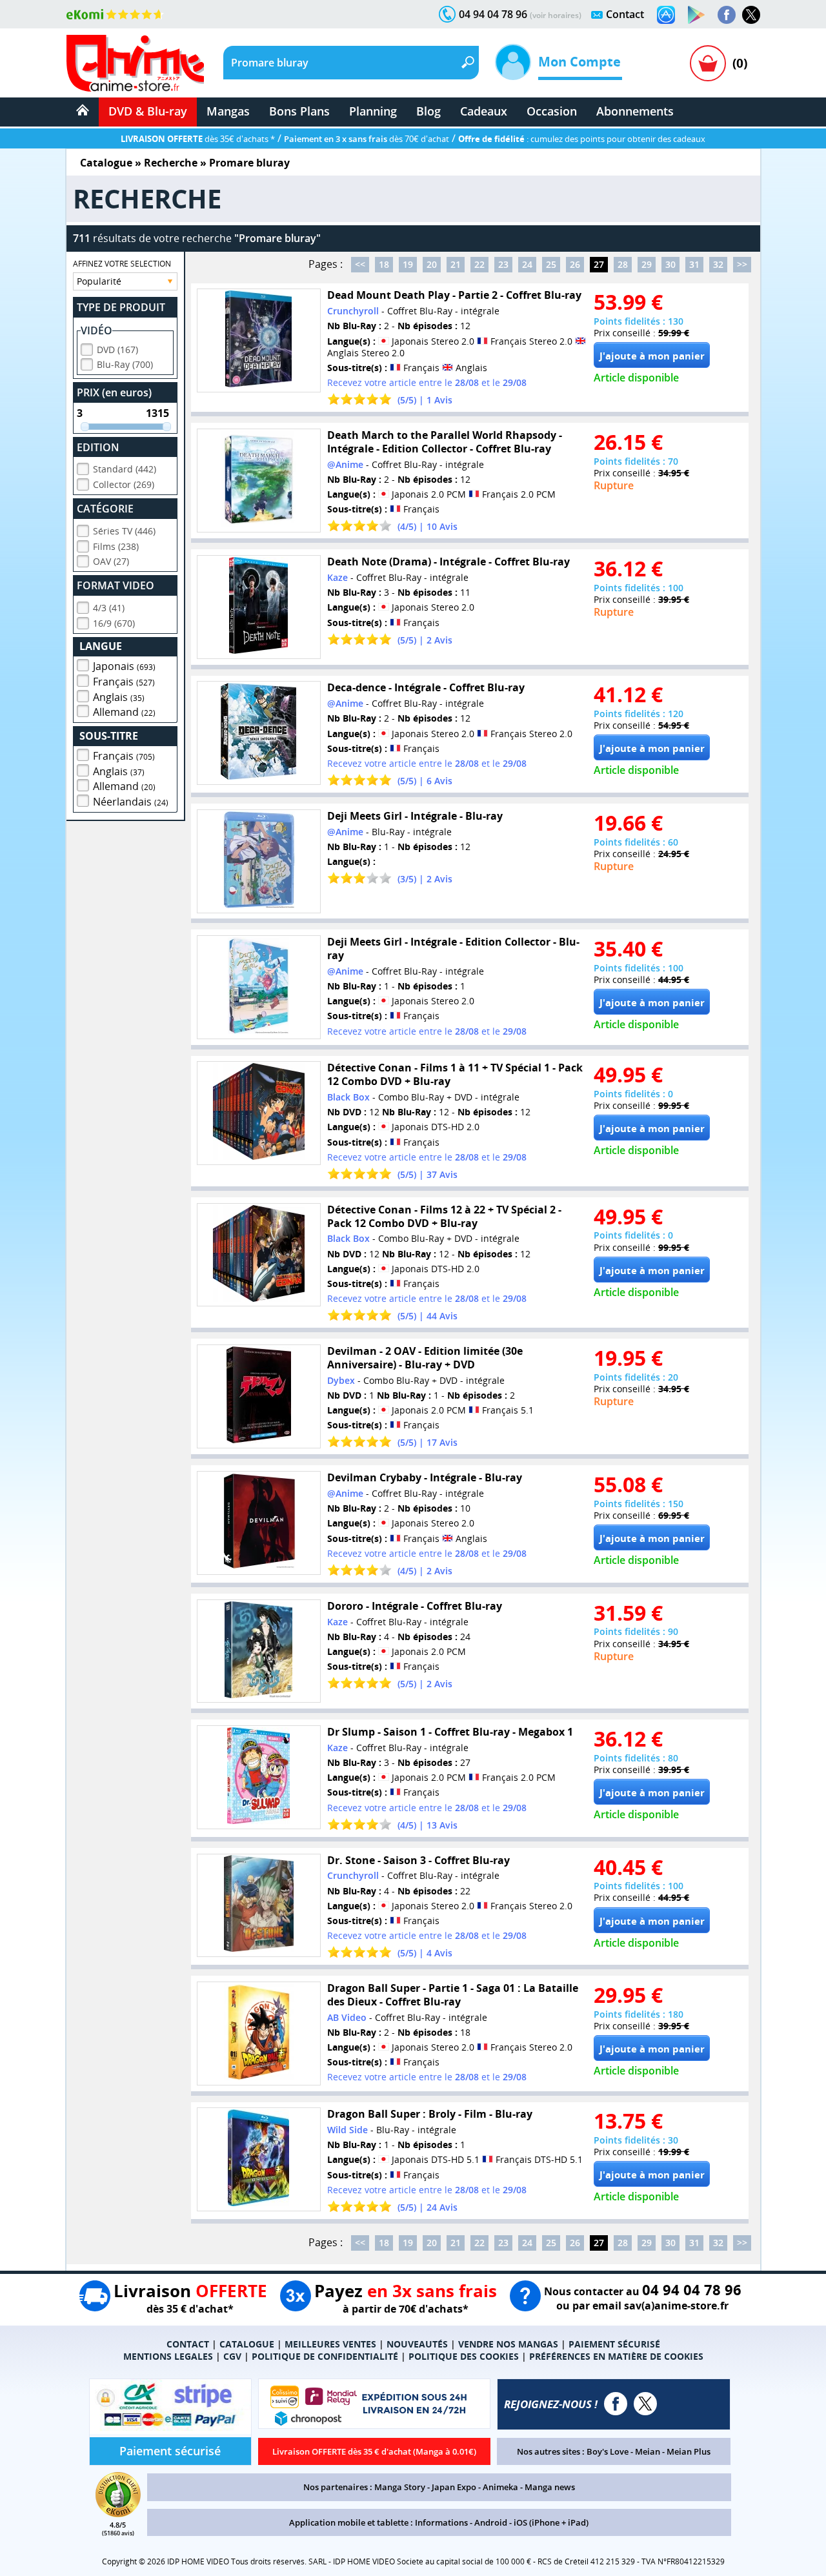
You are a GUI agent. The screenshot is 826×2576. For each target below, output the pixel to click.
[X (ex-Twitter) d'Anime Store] (645, 2404)
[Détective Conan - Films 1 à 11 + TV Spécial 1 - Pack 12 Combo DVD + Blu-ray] (259, 1113)
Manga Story (400, 2487)
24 (527, 264)
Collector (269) (124, 484)
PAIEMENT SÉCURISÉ (614, 2344)
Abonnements (635, 111)
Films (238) (116, 546)
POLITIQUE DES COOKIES (464, 2356)
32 (718, 264)
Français (124, 682)
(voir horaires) (556, 15)
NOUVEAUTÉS (417, 2344)
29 (647, 264)
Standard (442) (125, 469)
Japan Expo (454, 2487)
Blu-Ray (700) (125, 364)
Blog (428, 111)
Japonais (124, 666)
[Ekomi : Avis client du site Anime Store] (118, 2513)
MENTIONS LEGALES (168, 2356)
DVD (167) (117, 350)
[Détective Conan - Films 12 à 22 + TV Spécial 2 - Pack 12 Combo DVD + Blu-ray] (259, 1255)
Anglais (119, 697)
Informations (441, 2522)
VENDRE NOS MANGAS (508, 2344)
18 (384, 264)
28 (623, 264)
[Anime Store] (135, 63)
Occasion (552, 111)
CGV (232, 2356)
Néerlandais (131, 802)
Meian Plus (689, 2451)
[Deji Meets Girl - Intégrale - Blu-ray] (259, 861)
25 (551, 264)
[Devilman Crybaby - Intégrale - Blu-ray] (259, 1523)
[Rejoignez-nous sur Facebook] (727, 15)
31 (694, 264)
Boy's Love (608, 2451)
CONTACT (188, 2344)
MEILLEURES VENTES (330, 2344)
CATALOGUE (247, 2344)
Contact (625, 14)
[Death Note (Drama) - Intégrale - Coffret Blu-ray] (259, 607)
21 (456, 264)
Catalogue (106, 163)
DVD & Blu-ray (148, 111)
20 (432, 264)
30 (670, 264)
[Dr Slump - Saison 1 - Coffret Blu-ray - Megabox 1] (259, 1777)
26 (575, 264)
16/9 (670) (114, 623)
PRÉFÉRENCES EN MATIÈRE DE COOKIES (616, 2356)
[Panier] (708, 63)
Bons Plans (299, 111)
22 (479, 264)
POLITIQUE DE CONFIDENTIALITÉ (325, 2356)
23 (503, 264)
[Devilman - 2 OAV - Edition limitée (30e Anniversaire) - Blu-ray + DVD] (259, 1396)
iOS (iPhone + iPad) (551, 2522)
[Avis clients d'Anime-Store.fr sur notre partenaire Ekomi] (115, 14)
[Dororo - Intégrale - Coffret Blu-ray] (259, 1651)
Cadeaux (484, 111)
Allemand (124, 712)
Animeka (500, 2487)
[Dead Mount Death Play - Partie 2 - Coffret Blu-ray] (259, 340)
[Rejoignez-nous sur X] (751, 15)
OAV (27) (111, 561)
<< (360, 264)
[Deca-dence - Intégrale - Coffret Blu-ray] (259, 733)
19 (408, 264)
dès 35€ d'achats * (198, 139)
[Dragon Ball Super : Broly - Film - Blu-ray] (259, 2159)
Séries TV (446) (124, 531)
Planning (373, 111)
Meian (648, 2451)
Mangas (228, 111)
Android (491, 2522)
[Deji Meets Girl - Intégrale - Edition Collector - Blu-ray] (259, 987)
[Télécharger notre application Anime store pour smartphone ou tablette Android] (696, 15)
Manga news (550, 2487)
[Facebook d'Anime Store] (616, 2404)
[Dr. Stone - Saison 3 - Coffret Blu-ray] (259, 1906)
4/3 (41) (109, 608)
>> (742, 264)
